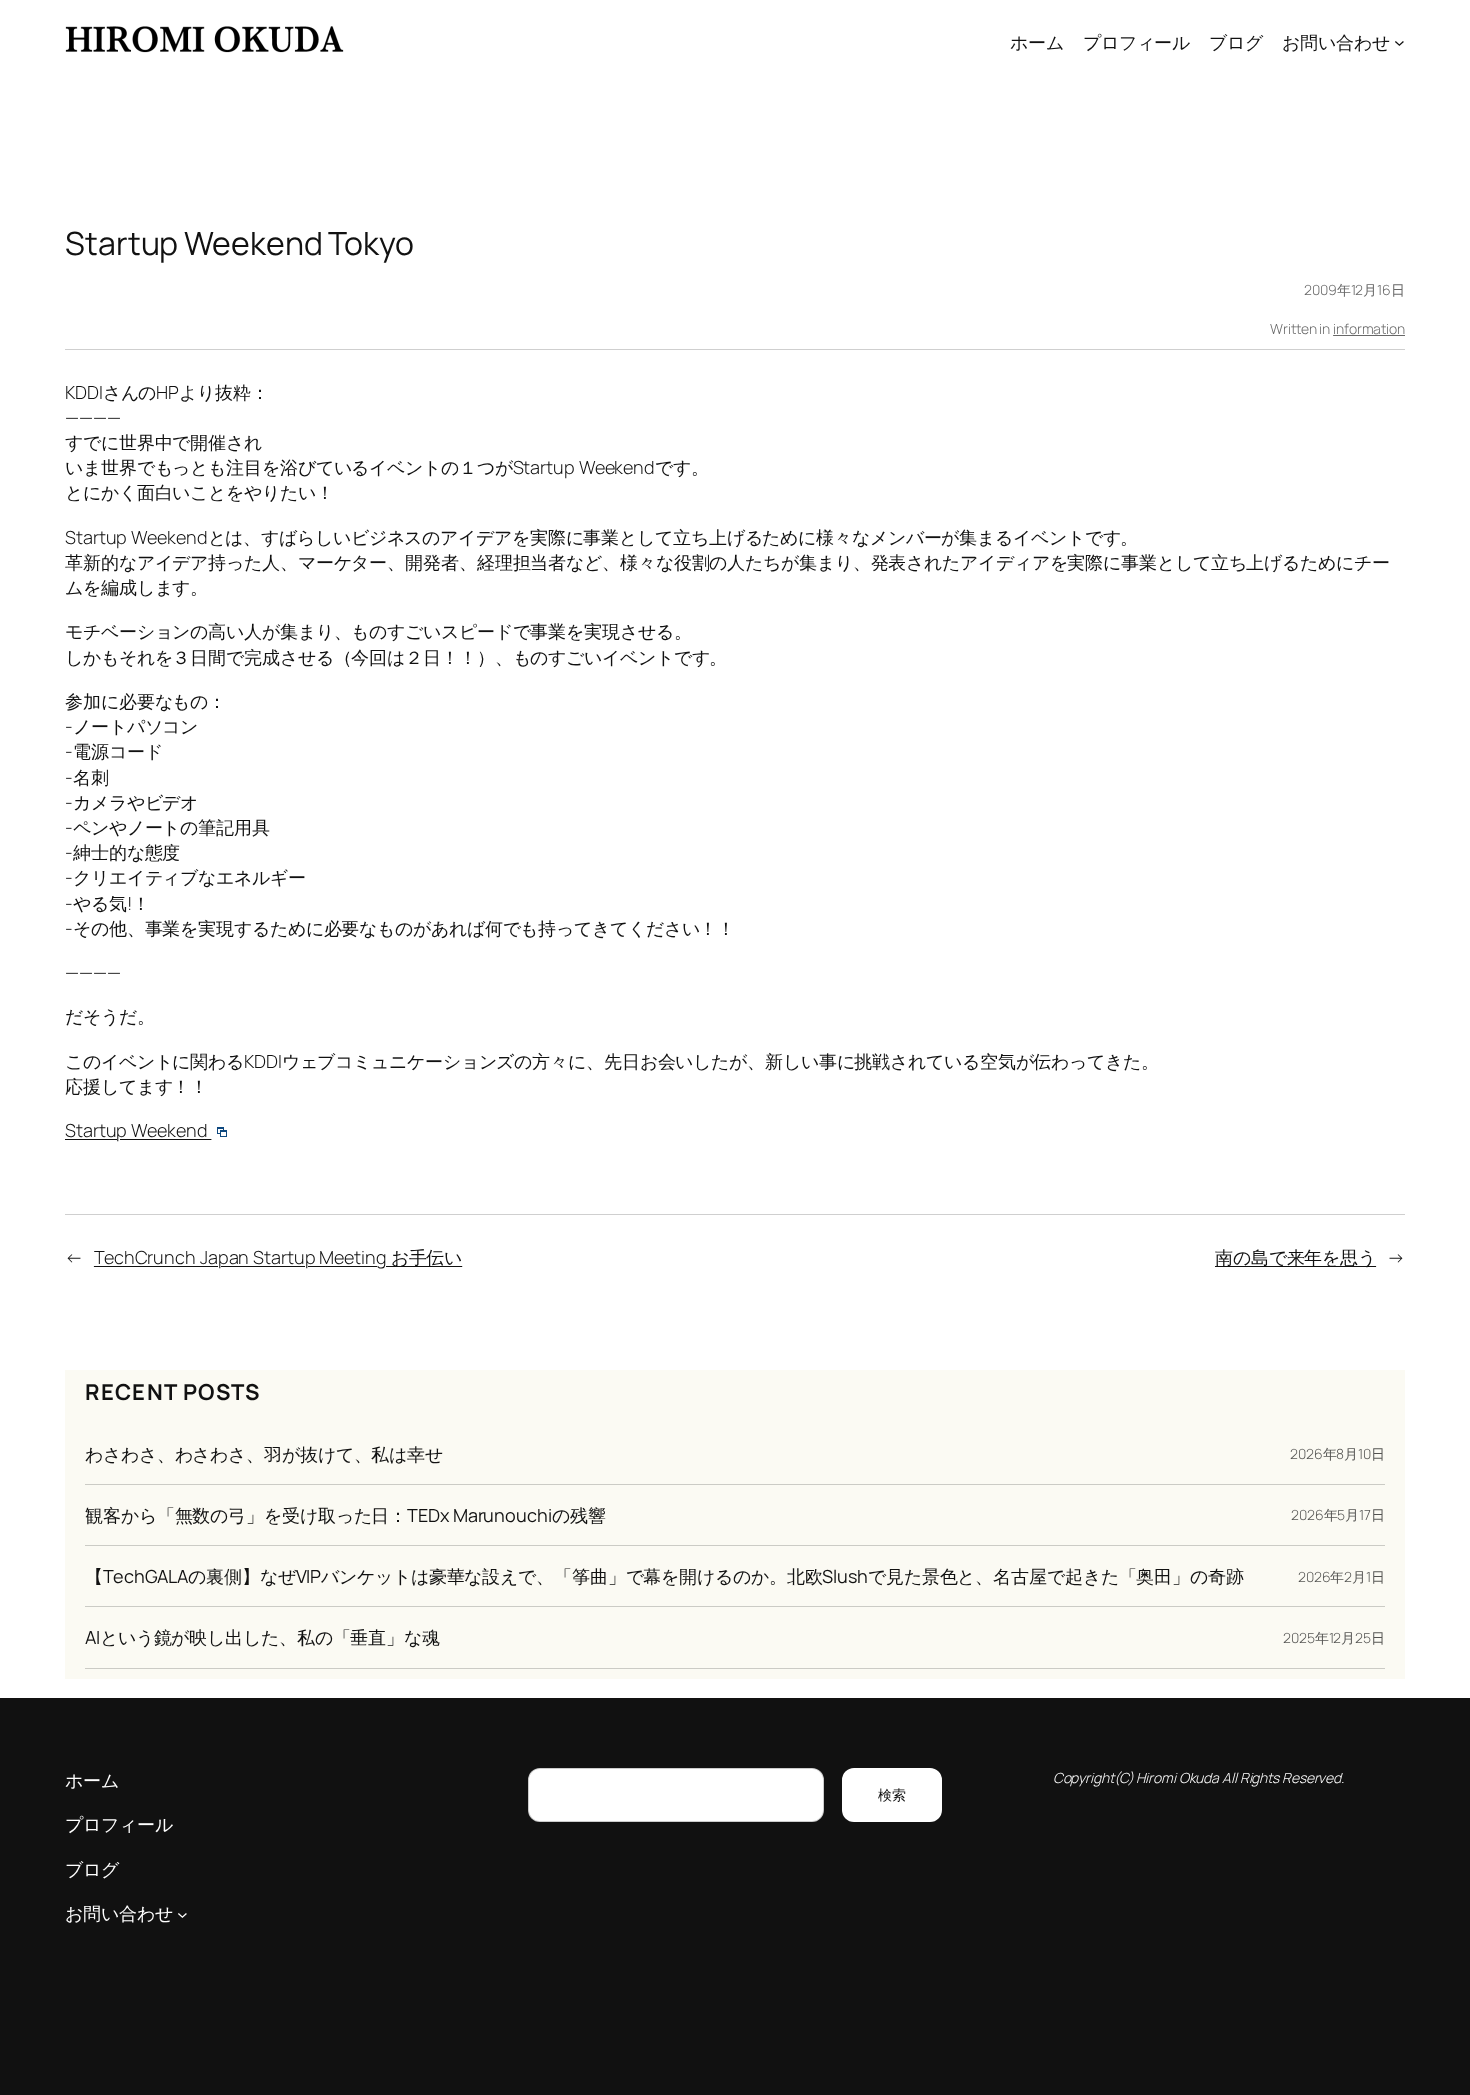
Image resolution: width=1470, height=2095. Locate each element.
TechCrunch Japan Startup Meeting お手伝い (278, 1257)
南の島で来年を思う (1295, 1257)
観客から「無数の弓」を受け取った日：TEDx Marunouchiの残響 (345, 1515)
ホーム (1037, 42)
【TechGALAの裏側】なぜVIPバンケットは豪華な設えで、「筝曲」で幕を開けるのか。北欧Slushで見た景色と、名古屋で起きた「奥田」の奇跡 (664, 1576)
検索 (892, 1794)
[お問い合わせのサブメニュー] (1399, 42)
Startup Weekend (138, 1130)
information (1369, 328)
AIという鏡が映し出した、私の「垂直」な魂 (262, 1637)
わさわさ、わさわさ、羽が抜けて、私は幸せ (264, 1454)
